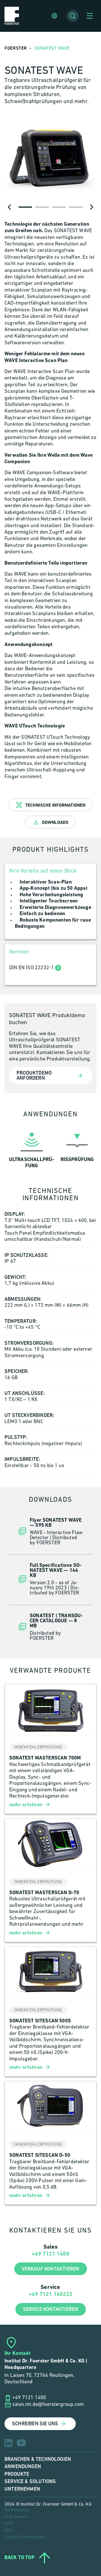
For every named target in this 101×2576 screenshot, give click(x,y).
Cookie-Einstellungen (25, 2537)
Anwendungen (23, 2467)
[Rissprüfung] (77, 1149)
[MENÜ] (90, 16)
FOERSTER (16, 48)
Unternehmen (22, 2489)
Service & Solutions (30, 2481)
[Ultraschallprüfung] (32, 1149)
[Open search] (73, 16)
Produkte (17, 2474)
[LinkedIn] (8, 2443)
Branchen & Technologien (38, 2459)
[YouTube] (21, 2443)
